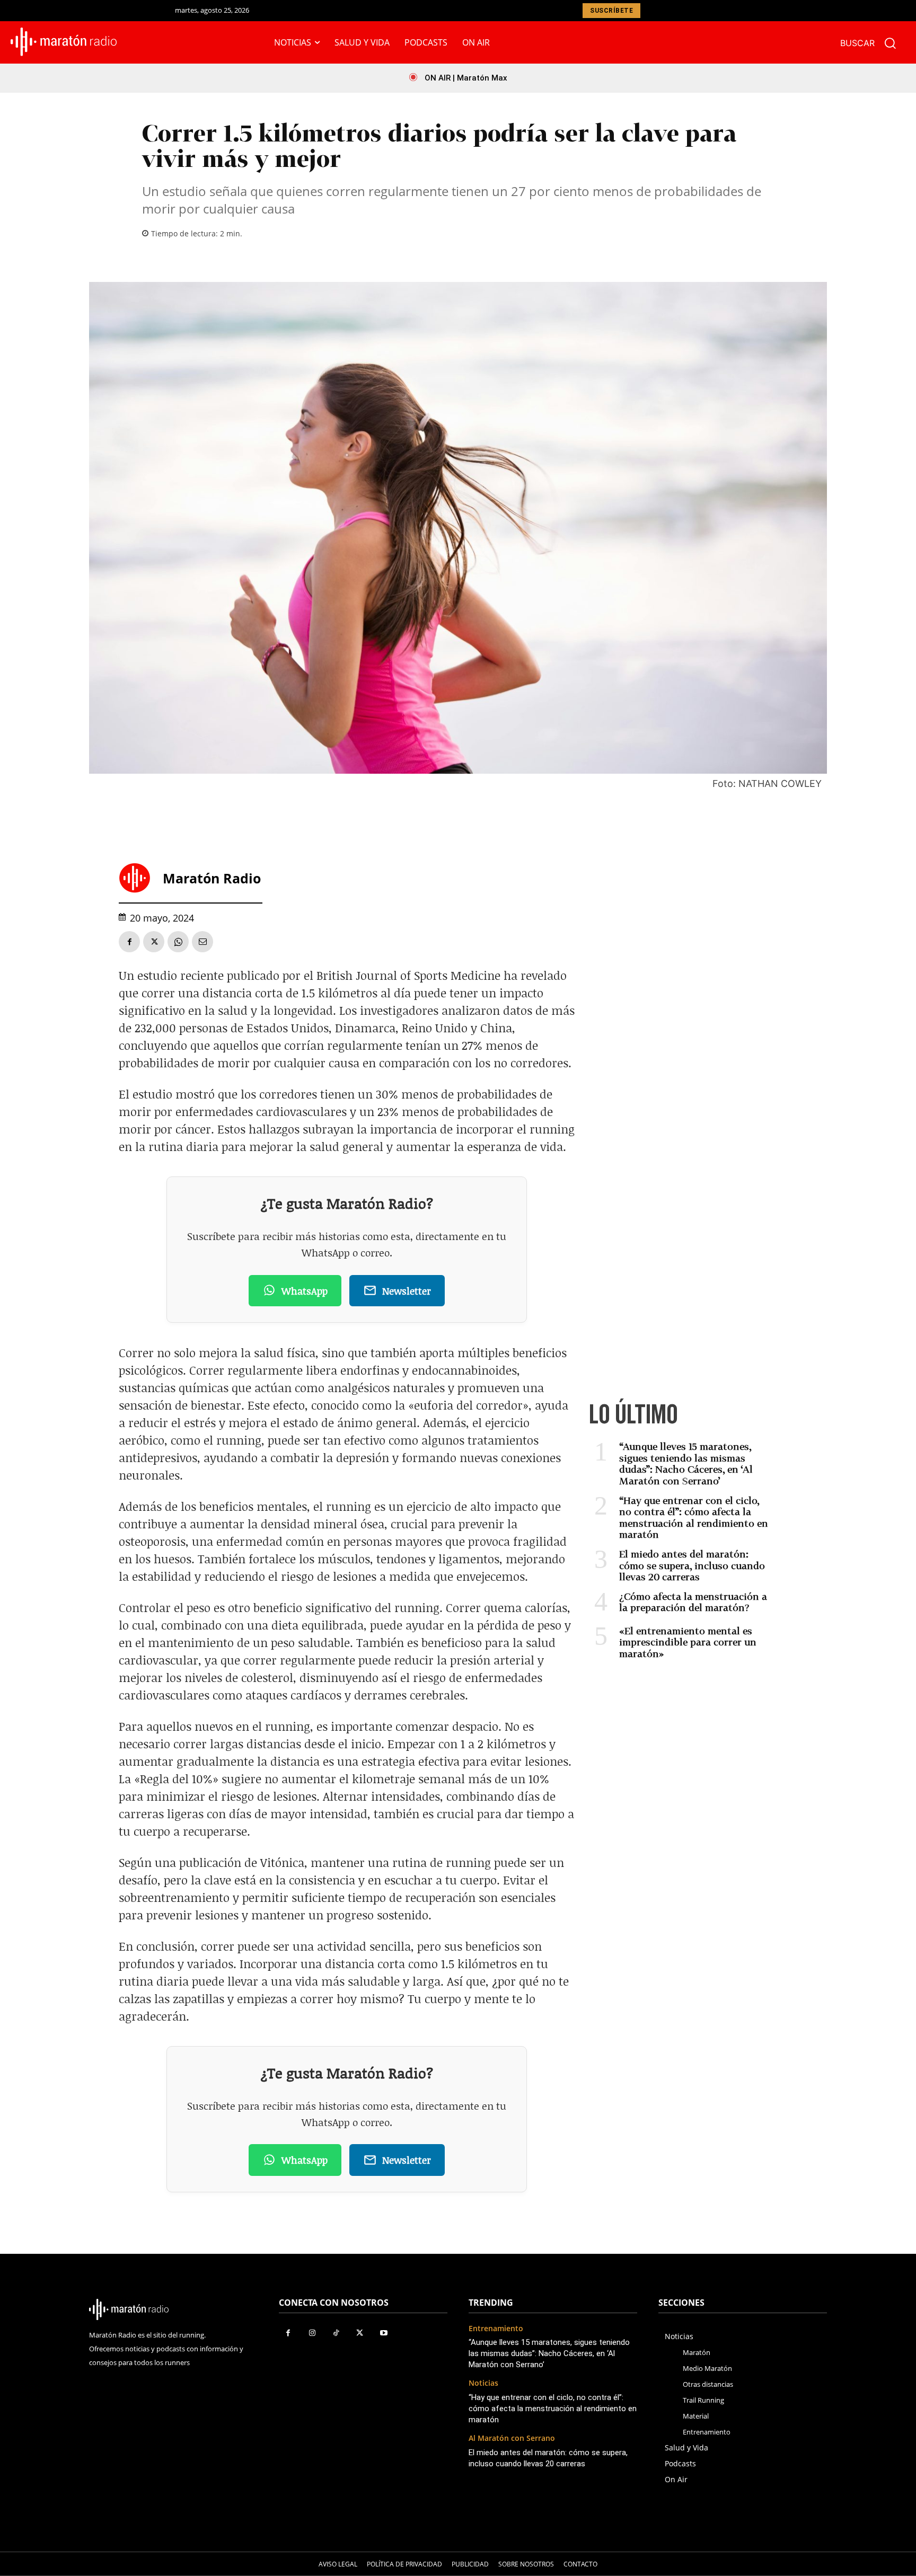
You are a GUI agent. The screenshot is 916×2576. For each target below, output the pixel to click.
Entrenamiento (496, 2329)
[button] (873, 43)
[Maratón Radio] (138, 878)
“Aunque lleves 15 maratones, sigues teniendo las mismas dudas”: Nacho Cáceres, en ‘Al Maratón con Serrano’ (686, 1463)
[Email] (202, 942)
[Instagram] (312, 2333)
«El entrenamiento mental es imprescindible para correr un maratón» (688, 1642)
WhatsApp (305, 1291)
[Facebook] (129, 942)
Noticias (483, 2383)
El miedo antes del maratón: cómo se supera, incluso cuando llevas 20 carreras (692, 1565)
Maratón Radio (212, 878)
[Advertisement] (681, 1064)
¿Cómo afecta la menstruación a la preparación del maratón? (693, 1602)
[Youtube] (384, 2333)
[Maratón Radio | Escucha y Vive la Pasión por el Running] (64, 42)
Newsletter (407, 1291)
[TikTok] (336, 2333)
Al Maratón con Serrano (512, 2438)
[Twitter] (154, 942)
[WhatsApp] (178, 942)
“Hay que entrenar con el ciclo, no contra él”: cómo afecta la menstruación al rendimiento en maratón (694, 1517)
